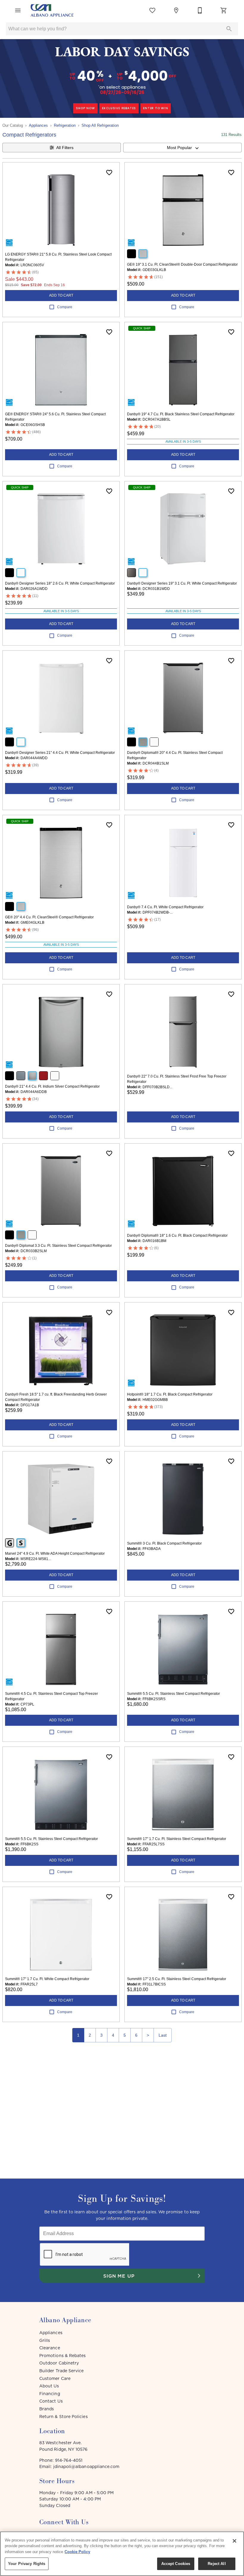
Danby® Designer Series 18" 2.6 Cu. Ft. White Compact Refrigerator (60, 583)
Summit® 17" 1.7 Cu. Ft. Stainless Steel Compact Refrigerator (177, 1839)
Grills (45, 2340)
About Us (49, 2386)
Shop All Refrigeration (100, 125)
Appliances (38, 125)
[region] (122, 2554)
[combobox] (182, 148)
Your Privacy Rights (27, 2564)
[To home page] (52, 10)
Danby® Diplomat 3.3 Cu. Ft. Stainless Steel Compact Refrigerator (58, 1246)
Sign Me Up (119, 2276)
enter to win (156, 108)
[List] (152, 10)
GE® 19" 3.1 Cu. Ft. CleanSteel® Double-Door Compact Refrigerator (182, 264)
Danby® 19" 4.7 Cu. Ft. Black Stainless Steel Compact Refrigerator (181, 414)
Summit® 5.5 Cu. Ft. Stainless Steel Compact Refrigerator (173, 1694)
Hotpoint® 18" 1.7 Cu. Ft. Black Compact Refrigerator (170, 1394)
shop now (85, 108)
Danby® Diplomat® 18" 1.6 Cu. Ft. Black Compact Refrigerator (177, 1235)
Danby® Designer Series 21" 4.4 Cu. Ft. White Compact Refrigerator (60, 753)
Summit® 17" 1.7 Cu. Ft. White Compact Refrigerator (47, 1979)
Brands (47, 2409)
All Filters (65, 148)
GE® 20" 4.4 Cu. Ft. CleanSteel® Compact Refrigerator (49, 917)
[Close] (234, 2541)
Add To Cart (61, 295)
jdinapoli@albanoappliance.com (86, 2467)
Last (163, 2035)
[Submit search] (229, 29)
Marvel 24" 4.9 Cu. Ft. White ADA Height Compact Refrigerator (55, 1554)
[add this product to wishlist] (109, 173)
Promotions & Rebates (62, 2356)
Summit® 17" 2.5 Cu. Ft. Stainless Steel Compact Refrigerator (177, 1979)
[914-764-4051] (200, 10)
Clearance (50, 2348)
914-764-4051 (69, 2460)
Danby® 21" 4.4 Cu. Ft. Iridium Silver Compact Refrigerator (52, 1086)
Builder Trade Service (61, 2371)
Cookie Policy (77, 2552)
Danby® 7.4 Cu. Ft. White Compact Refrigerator (165, 907)
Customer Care (55, 2378)
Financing (50, 2394)
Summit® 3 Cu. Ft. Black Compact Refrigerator (164, 1543)
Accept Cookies (176, 2564)
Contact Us (51, 2401)
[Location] (176, 10)
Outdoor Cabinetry (59, 2363)
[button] (18, 10)
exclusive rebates (119, 108)
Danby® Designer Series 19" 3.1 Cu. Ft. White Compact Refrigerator (182, 583)
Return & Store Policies (64, 2417)
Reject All (217, 2564)
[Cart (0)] (224, 10)
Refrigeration (65, 125)
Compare (65, 307)
